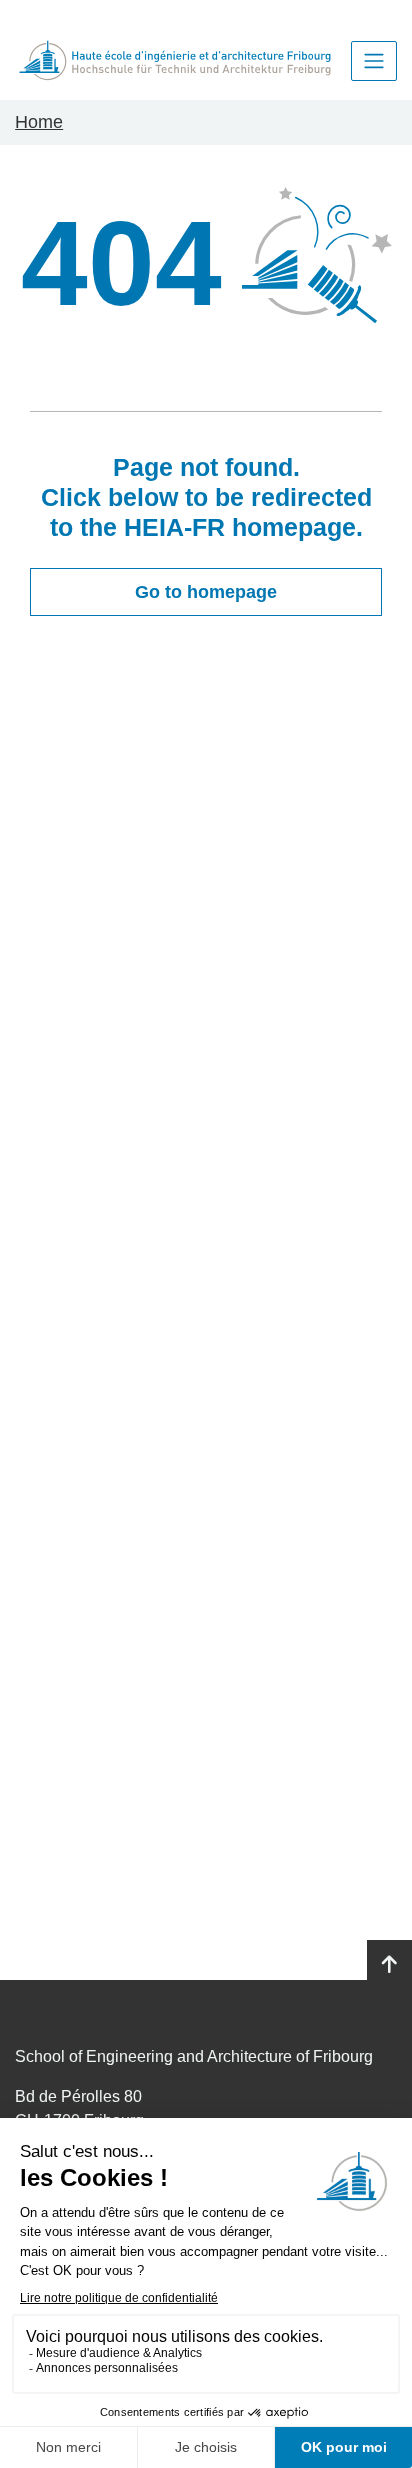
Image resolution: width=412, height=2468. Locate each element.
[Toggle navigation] (374, 61)
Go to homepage (206, 592)
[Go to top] (389, 1965)
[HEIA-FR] (175, 60)
